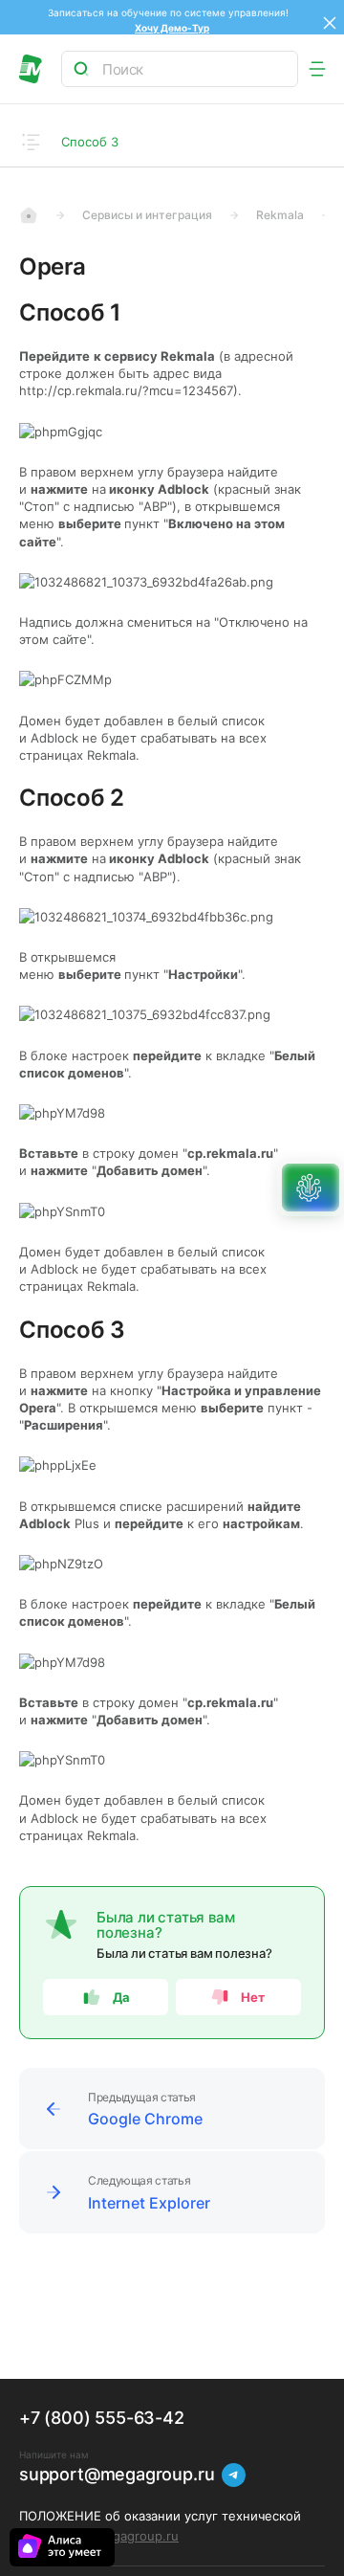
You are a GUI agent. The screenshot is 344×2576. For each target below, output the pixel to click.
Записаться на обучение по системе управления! (172, 12)
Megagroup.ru (136, 2536)
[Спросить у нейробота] (311, 1188)
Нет (254, 1997)
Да (121, 1997)
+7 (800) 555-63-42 (102, 2418)
